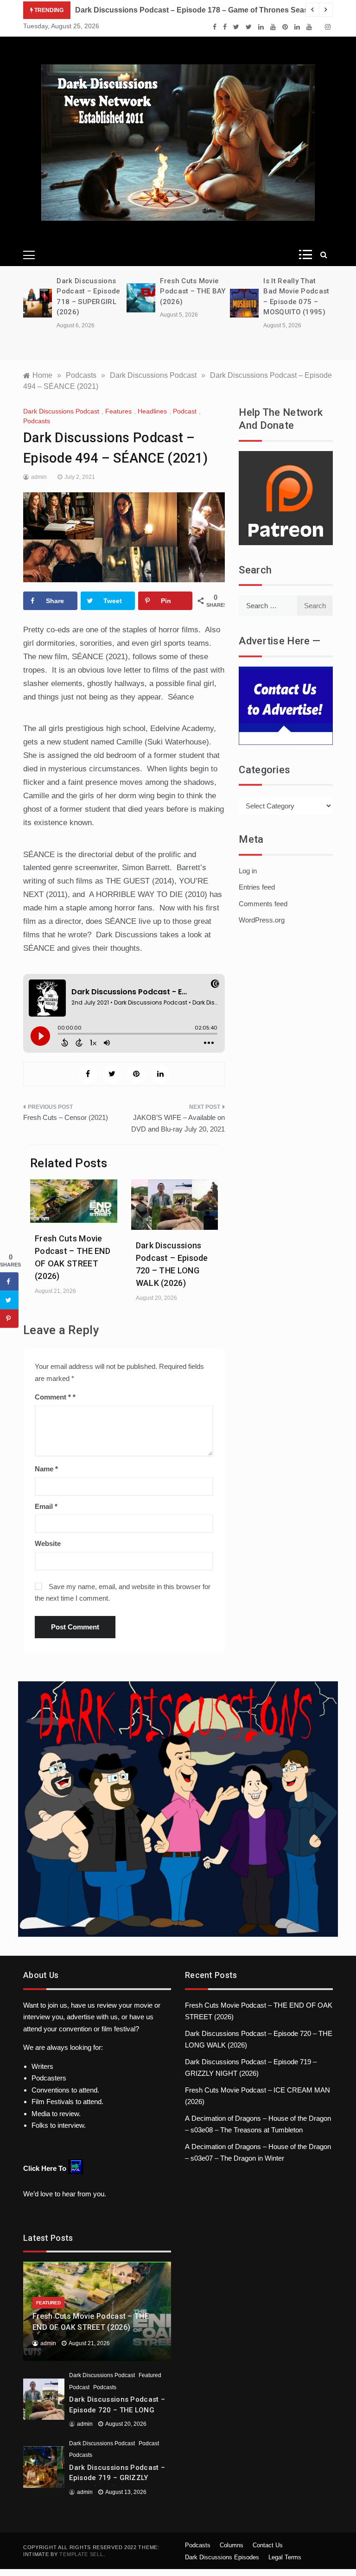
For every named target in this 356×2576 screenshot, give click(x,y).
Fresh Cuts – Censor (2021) (66, 1117)
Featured (48, 2303)
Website (48, 1543)
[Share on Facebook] (9, 1282)
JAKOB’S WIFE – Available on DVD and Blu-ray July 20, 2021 (178, 1123)
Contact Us (268, 2545)
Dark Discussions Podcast (61, 411)
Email (46, 1506)
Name (46, 1469)
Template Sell (81, 2554)
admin (39, 477)
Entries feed (257, 887)
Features (118, 411)
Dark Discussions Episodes (222, 2557)
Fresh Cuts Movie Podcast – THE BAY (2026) (193, 291)
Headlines (152, 411)
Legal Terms (285, 2557)
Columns (232, 2545)
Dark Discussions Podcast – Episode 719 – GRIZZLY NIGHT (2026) (117, 2478)
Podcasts (37, 421)
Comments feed (263, 904)
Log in (248, 871)
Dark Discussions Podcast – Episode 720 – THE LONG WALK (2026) (117, 2410)
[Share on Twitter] (9, 1300)
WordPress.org (262, 920)
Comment (53, 1397)
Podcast (185, 411)
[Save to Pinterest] (9, 1319)
